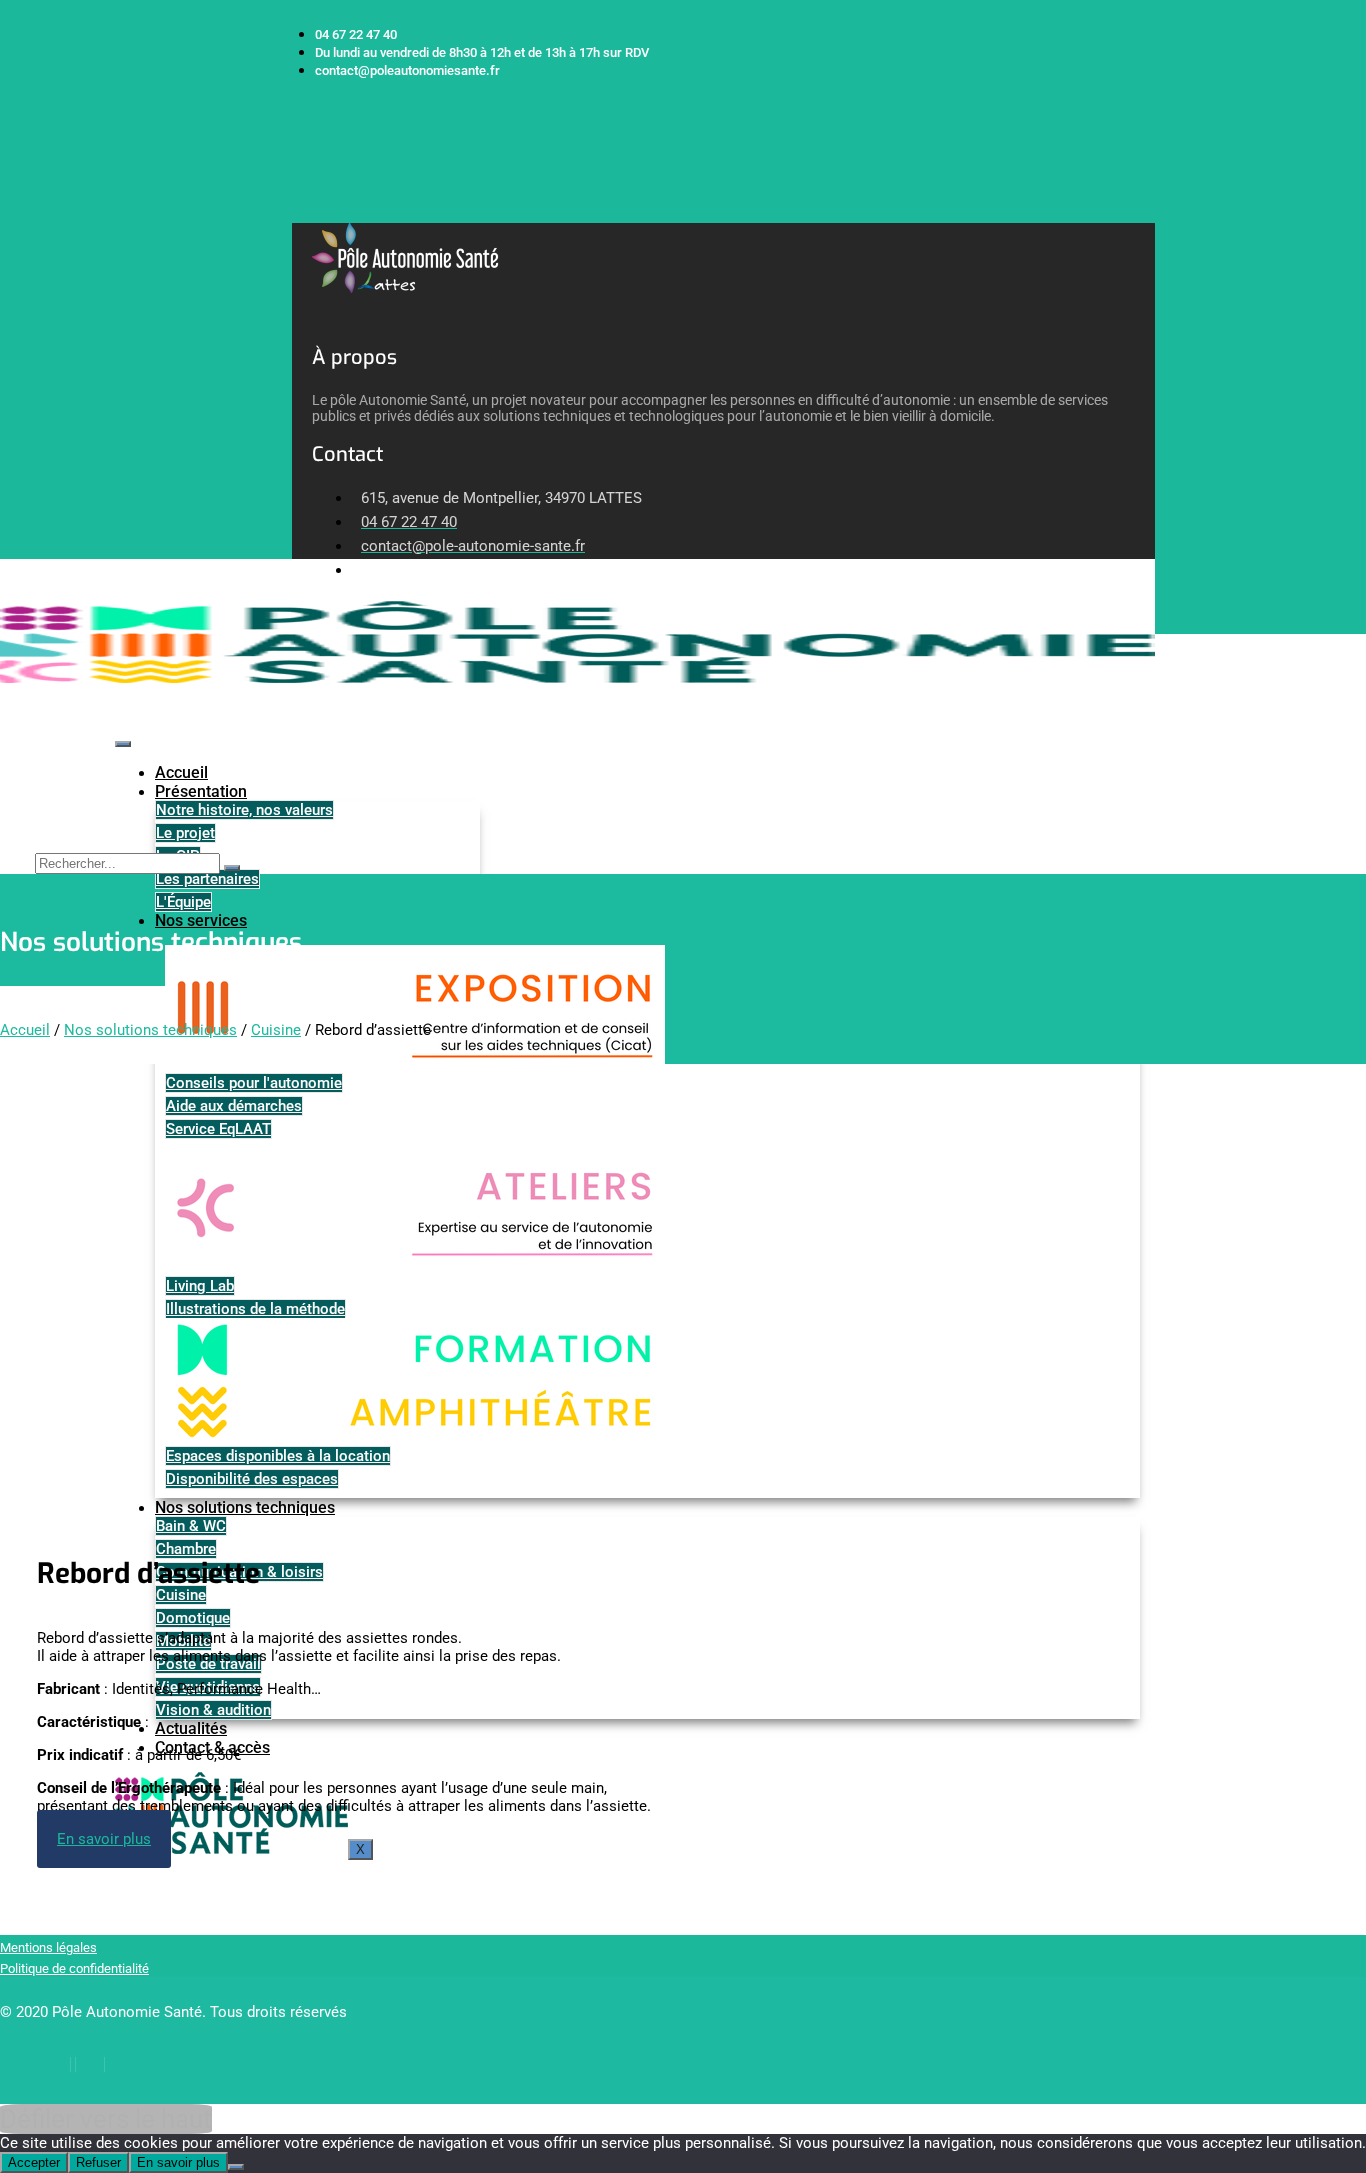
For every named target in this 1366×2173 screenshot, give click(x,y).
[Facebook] (56, 2064)
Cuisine (276, 1030)
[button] (299, 212)
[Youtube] (123, 2064)
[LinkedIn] (90, 2064)
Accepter (34, 2162)
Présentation (201, 791)
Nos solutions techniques (150, 1030)
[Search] (232, 868)
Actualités (191, 1728)
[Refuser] (236, 2167)
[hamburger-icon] (123, 744)
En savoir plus (178, 2162)
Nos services (201, 920)
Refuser (98, 2162)
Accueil (181, 772)
